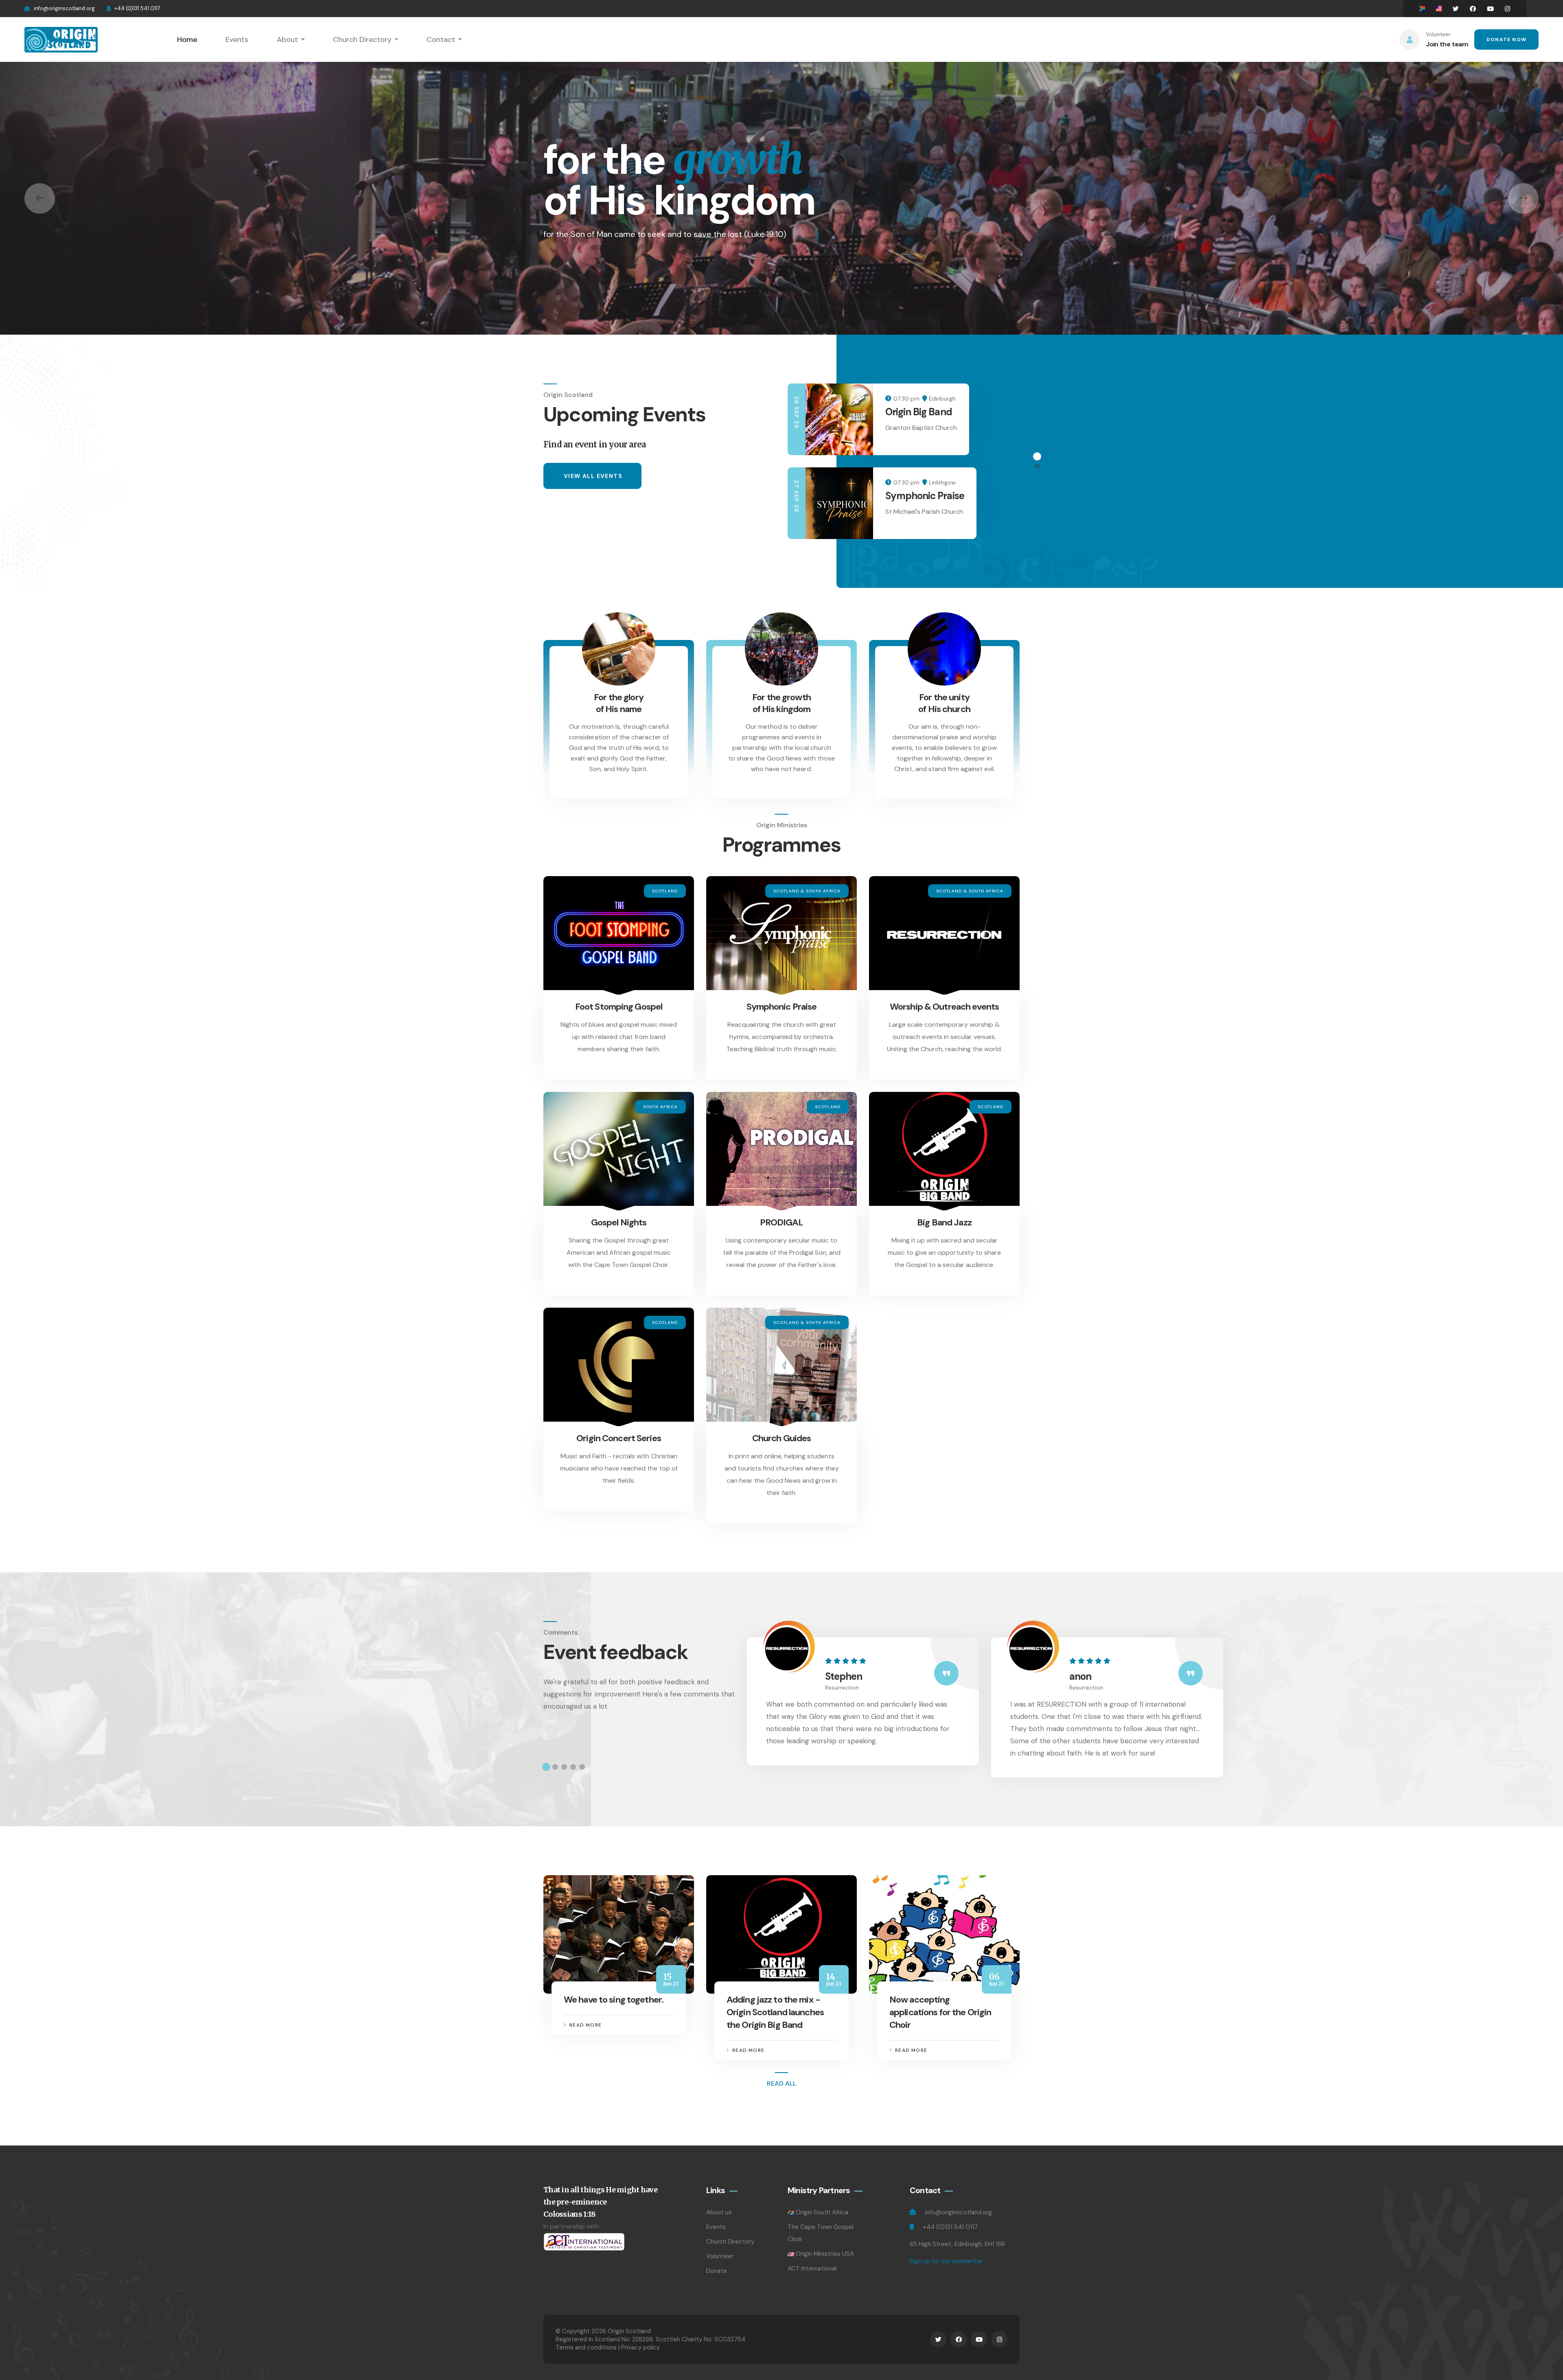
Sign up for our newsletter (946, 2261)
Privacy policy (640, 2347)
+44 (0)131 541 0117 (137, 8)
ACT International (812, 2268)
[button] (40, 198)
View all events (593, 476)
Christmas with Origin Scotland (933, 418)
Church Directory (362, 39)
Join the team (1447, 44)
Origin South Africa (822, 2212)
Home (187, 39)
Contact (441, 39)
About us (719, 2212)
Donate (717, 2271)
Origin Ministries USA (825, 2254)
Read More (586, 2025)
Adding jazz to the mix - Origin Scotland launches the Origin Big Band (775, 2012)
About (287, 39)
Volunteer (720, 2256)
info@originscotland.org (64, 8)
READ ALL (781, 2083)
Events (237, 39)
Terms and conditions (586, 2347)
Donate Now (1506, 39)
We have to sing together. (614, 2000)
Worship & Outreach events (944, 1007)
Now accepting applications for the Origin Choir (940, 2012)
